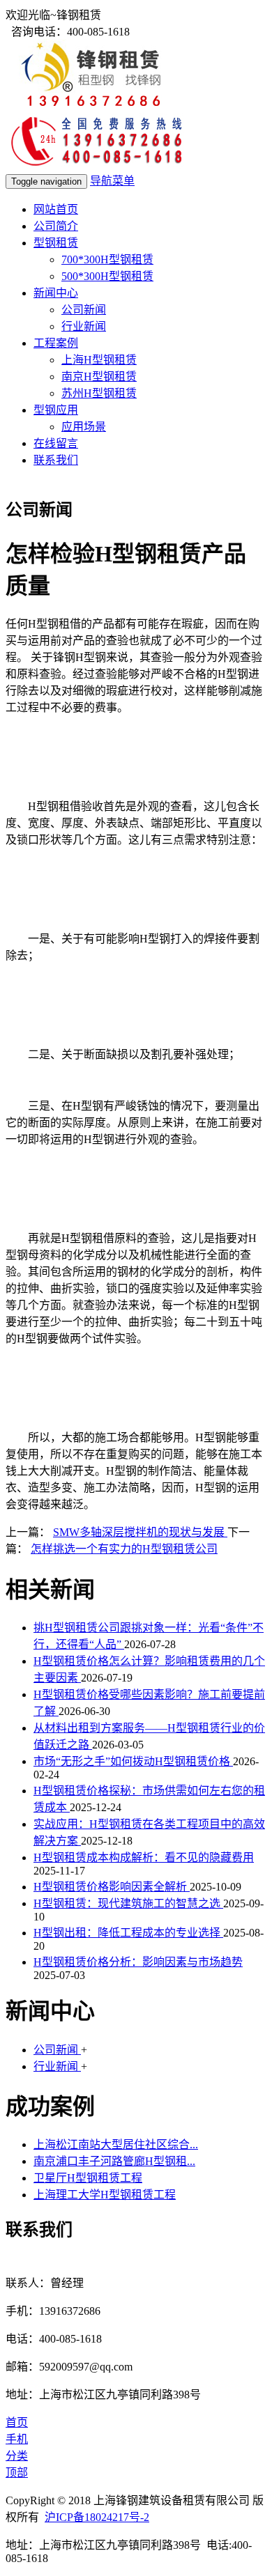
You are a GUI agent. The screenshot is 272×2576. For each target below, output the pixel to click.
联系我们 (56, 460)
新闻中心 (56, 293)
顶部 (17, 2473)
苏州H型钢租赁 (99, 393)
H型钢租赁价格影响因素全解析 (112, 1887)
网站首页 (56, 209)
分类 (17, 2456)
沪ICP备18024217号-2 (97, 2517)
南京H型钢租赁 (99, 377)
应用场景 (84, 427)
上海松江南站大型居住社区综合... (116, 2144)
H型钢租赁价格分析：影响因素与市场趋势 (138, 1962)
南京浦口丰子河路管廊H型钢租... (114, 2161)
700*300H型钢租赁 (107, 259)
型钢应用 (56, 410)
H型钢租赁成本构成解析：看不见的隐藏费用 (144, 1857)
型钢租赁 (56, 243)
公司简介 (56, 226)
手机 (17, 2439)
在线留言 (56, 443)
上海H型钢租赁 (99, 360)
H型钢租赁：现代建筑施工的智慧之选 (128, 1903)
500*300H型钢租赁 (107, 276)
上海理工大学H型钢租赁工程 (105, 2195)
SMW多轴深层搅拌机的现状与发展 (140, 1532)
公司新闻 (84, 310)
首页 (17, 2422)
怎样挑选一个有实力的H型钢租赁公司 (124, 1549)
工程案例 (56, 343)
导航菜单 (112, 181)
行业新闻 (84, 326)
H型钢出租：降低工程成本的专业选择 (128, 1933)
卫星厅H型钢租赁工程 (88, 2178)
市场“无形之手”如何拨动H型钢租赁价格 (133, 1761)
